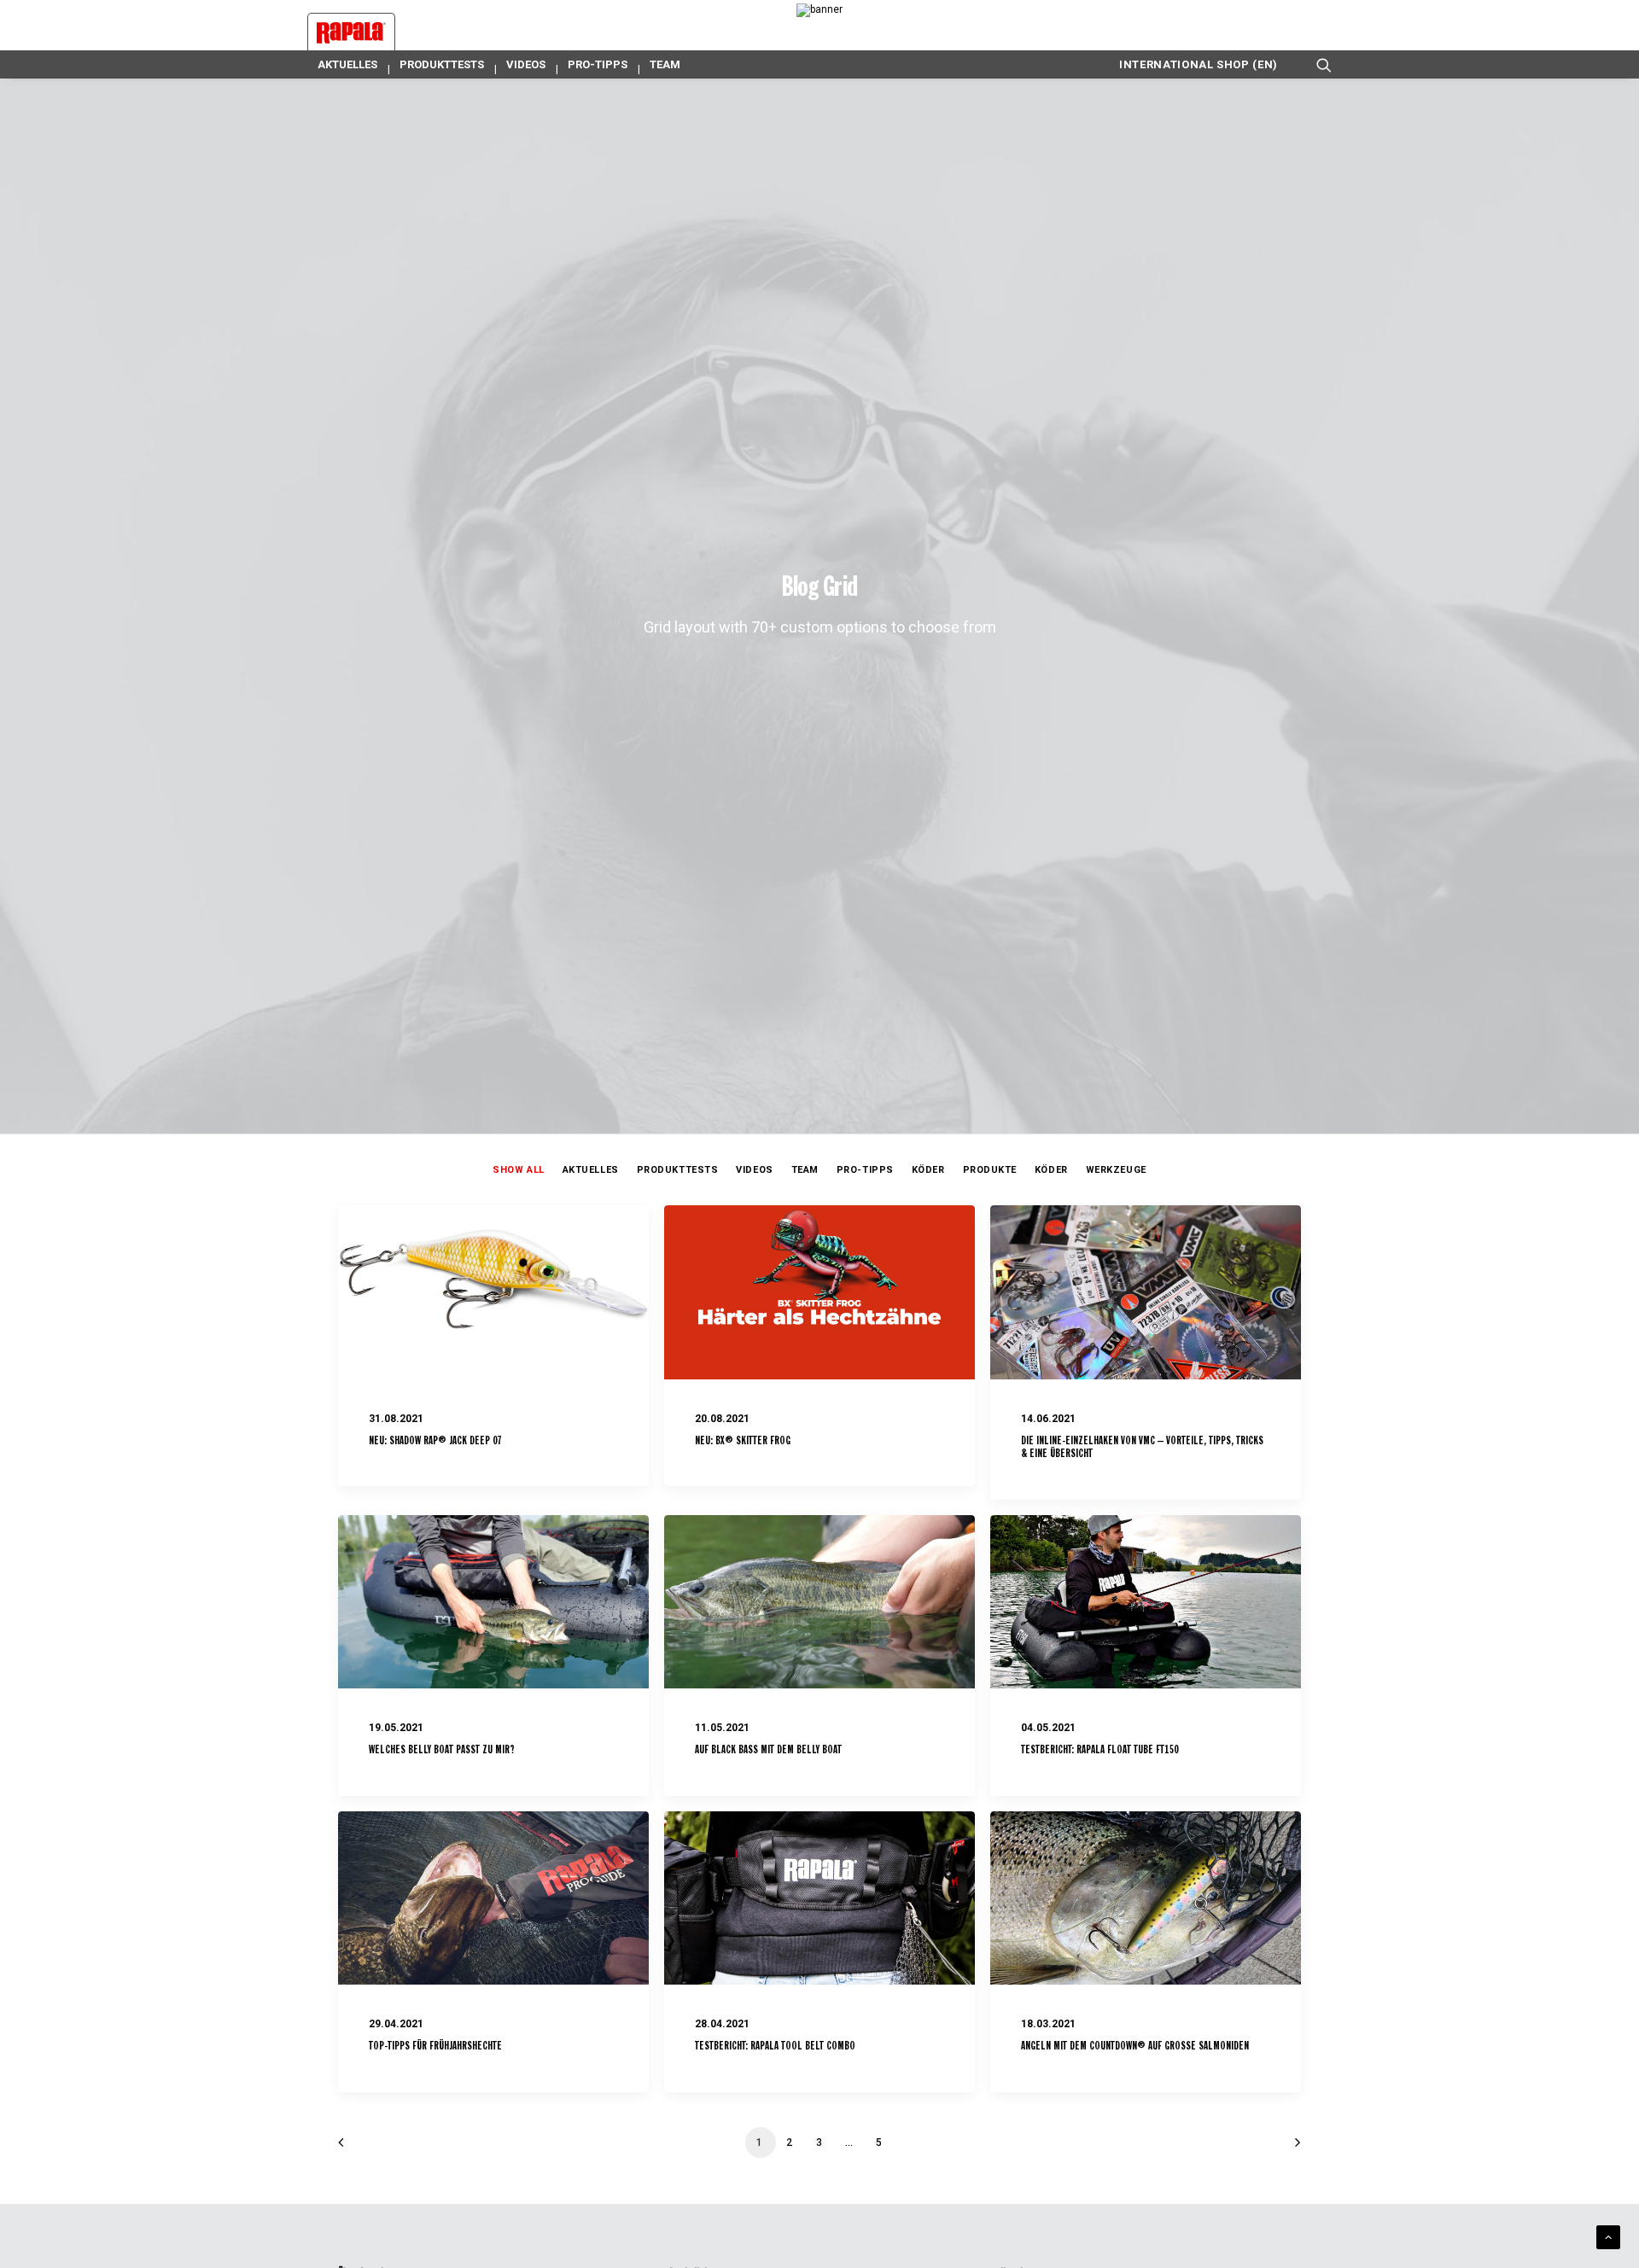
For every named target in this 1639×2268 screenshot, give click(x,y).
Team (665, 64)
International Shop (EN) (1199, 64)
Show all (518, 1170)
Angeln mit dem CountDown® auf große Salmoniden (1135, 2046)
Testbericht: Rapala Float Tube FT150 (1100, 1750)
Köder (928, 1170)
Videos (526, 64)
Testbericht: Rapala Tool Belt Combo (775, 2046)
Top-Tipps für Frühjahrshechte (435, 2046)
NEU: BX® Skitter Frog (743, 1441)
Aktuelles (347, 64)
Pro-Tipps (598, 64)
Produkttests (442, 64)
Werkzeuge (1116, 1170)
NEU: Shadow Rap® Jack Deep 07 (435, 1441)
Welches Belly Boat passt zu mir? (442, 1750)
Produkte (990, 1170)
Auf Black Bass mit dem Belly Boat (768, 1750)
